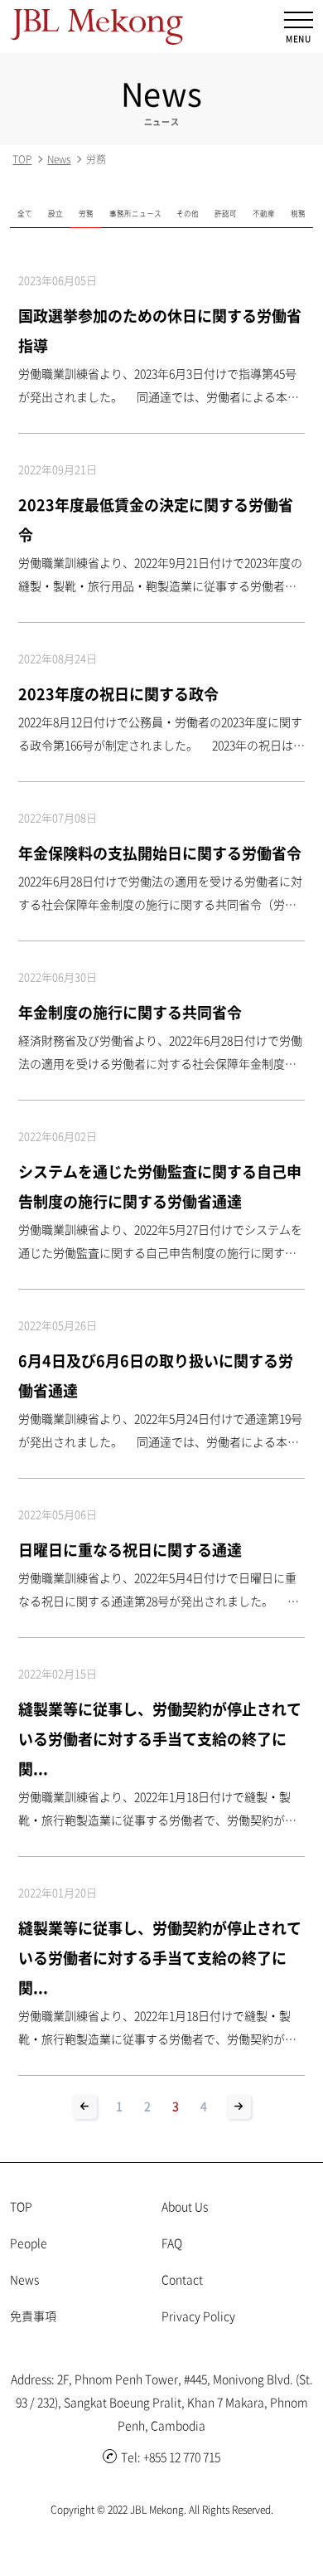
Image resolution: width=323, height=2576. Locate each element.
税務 (298, 213)
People (29, 2243)
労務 (86, 213)
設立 (55, 213)
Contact (182, 2279)
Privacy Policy (198, 2316)
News (59, 159)
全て (25, 213)
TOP (22, 159)
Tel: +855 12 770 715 (171, 2457)
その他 (188, 213)
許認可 (226, 213)
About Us (185, 2206)
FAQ (172, 2243)
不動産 (264, 213)
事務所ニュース (135, 213)
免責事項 (33, 2316)
